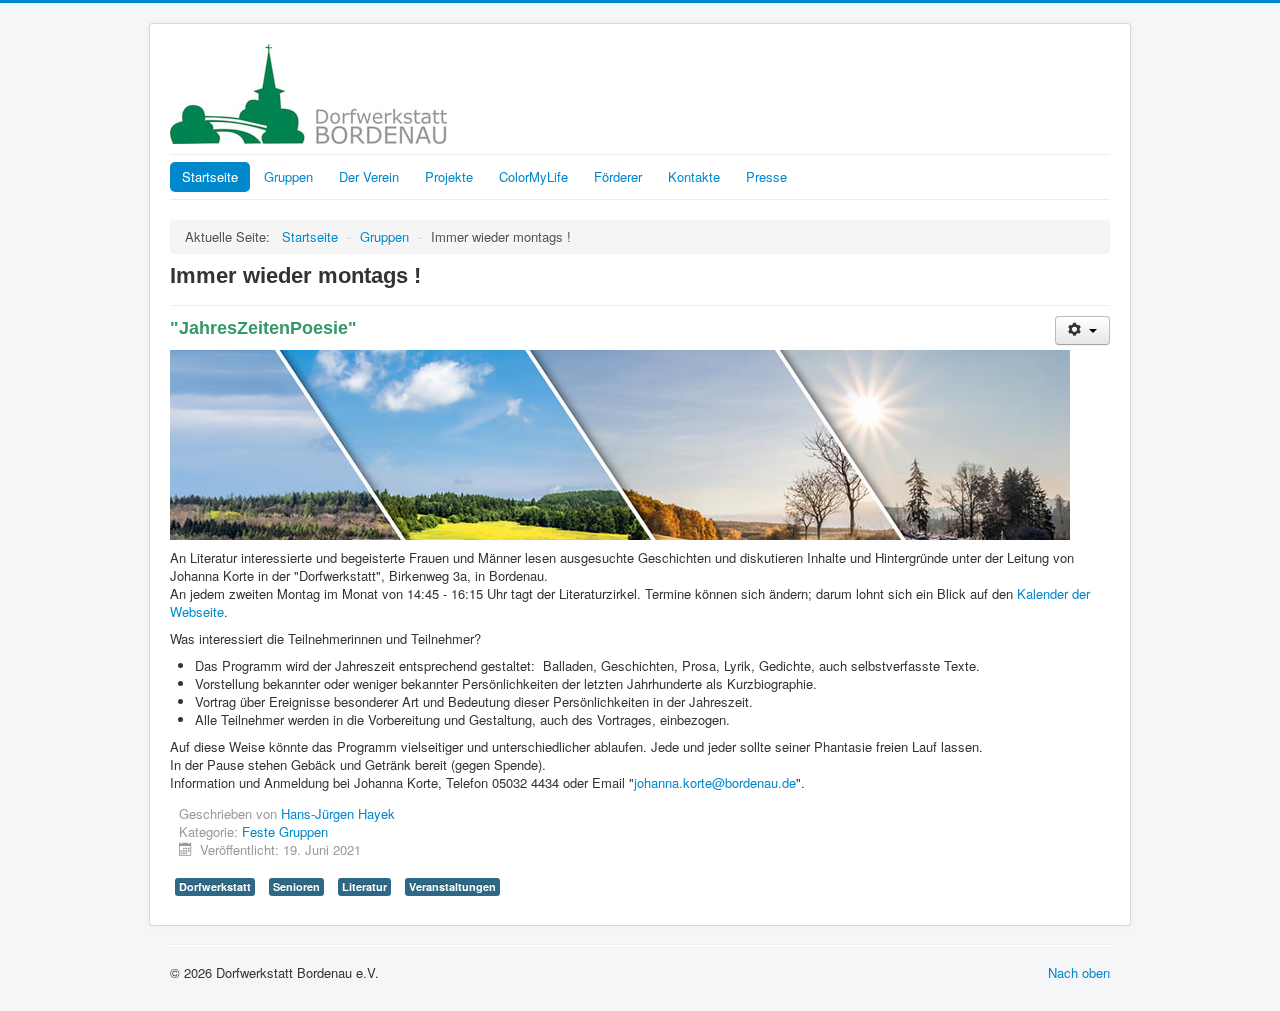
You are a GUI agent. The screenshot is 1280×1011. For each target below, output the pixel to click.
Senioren (296, 886)
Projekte (449, 176)
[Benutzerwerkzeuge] (1082, 330)
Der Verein (369, 176)
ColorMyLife (533, 176)
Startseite (210, 176)
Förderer (618, 176)
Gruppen (288, 176)
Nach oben (1079, 972)
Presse (766, 176)
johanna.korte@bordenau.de (715, 782)
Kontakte (694, 176)
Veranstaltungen (452, 886)
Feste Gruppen (285, 831)
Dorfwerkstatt (215, 886)
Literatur (364, 886)
